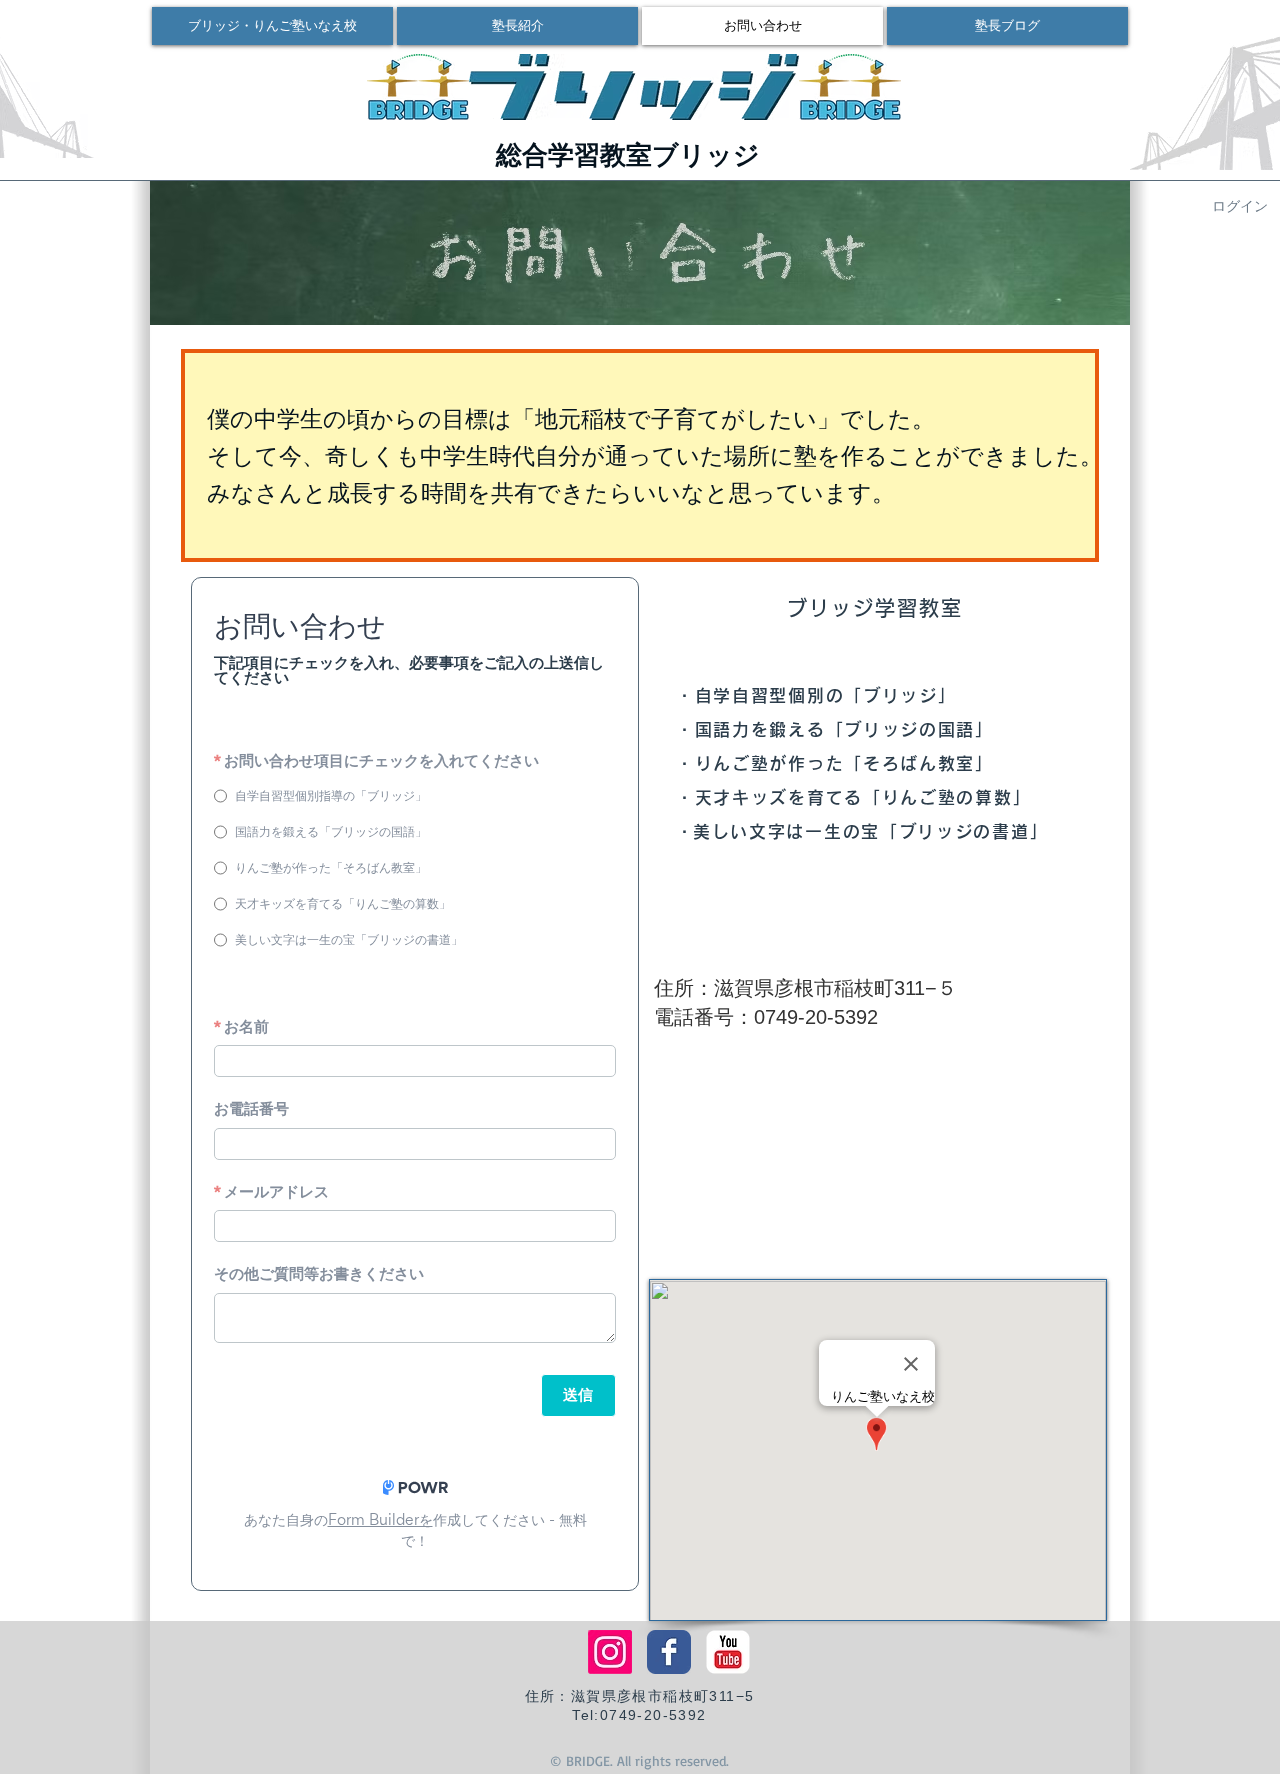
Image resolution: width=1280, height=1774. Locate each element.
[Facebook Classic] (669, 1652)
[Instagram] (610, 1652)
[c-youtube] (728, 1652)
